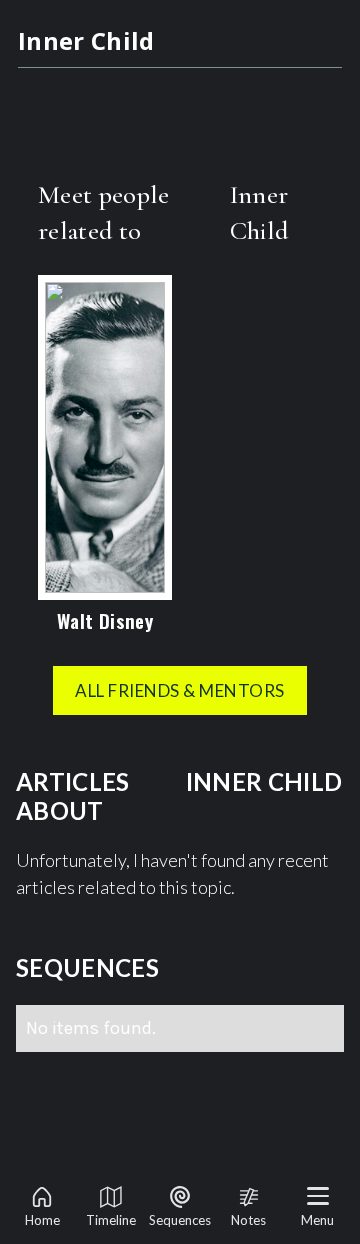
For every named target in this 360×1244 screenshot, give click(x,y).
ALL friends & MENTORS (180, 690)
